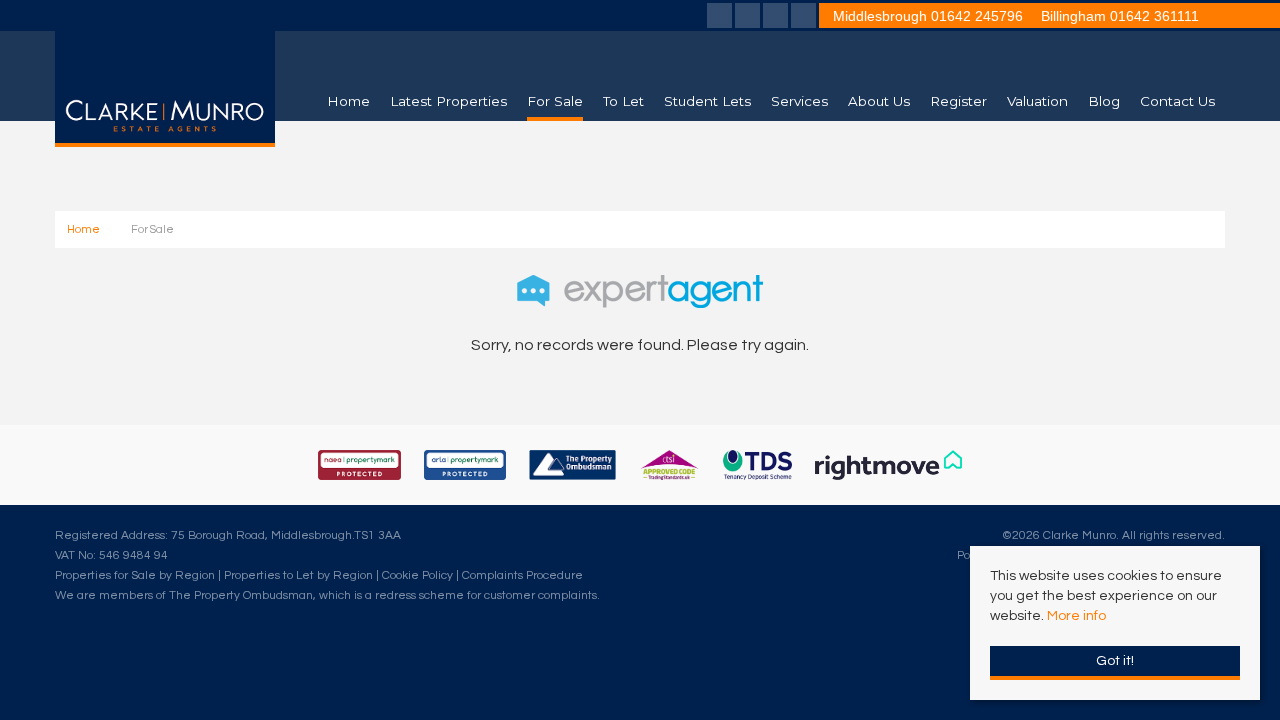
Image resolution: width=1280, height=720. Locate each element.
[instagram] (803, 18)
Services (799, 101)
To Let (623, 101)
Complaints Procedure (522, 575)
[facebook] (719, 18)
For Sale (555, 101)
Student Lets (707, 101)
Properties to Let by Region (298, 575)
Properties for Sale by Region (135, 575)
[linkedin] (775, 18)
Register (958, 101)
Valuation (1037, 101)
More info (1076, 616)
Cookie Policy (417, 575)
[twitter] (747, 18)
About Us (879, 101)
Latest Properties (448, 101)
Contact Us (1177, 101)
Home (348, 101)
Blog (1104, 101)
